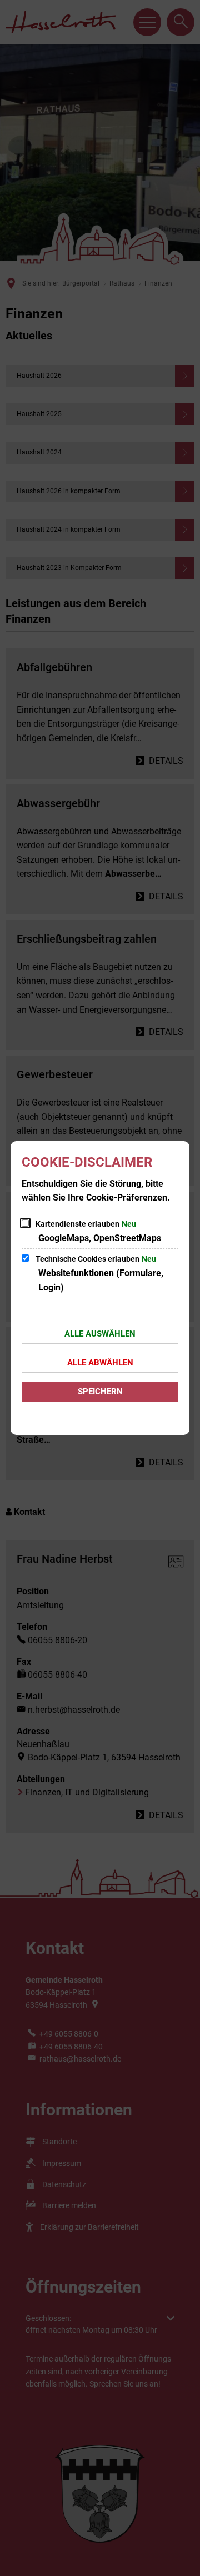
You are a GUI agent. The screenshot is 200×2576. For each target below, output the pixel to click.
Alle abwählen (100, 1363)
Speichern (100, 1392)
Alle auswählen (100, 1334)
